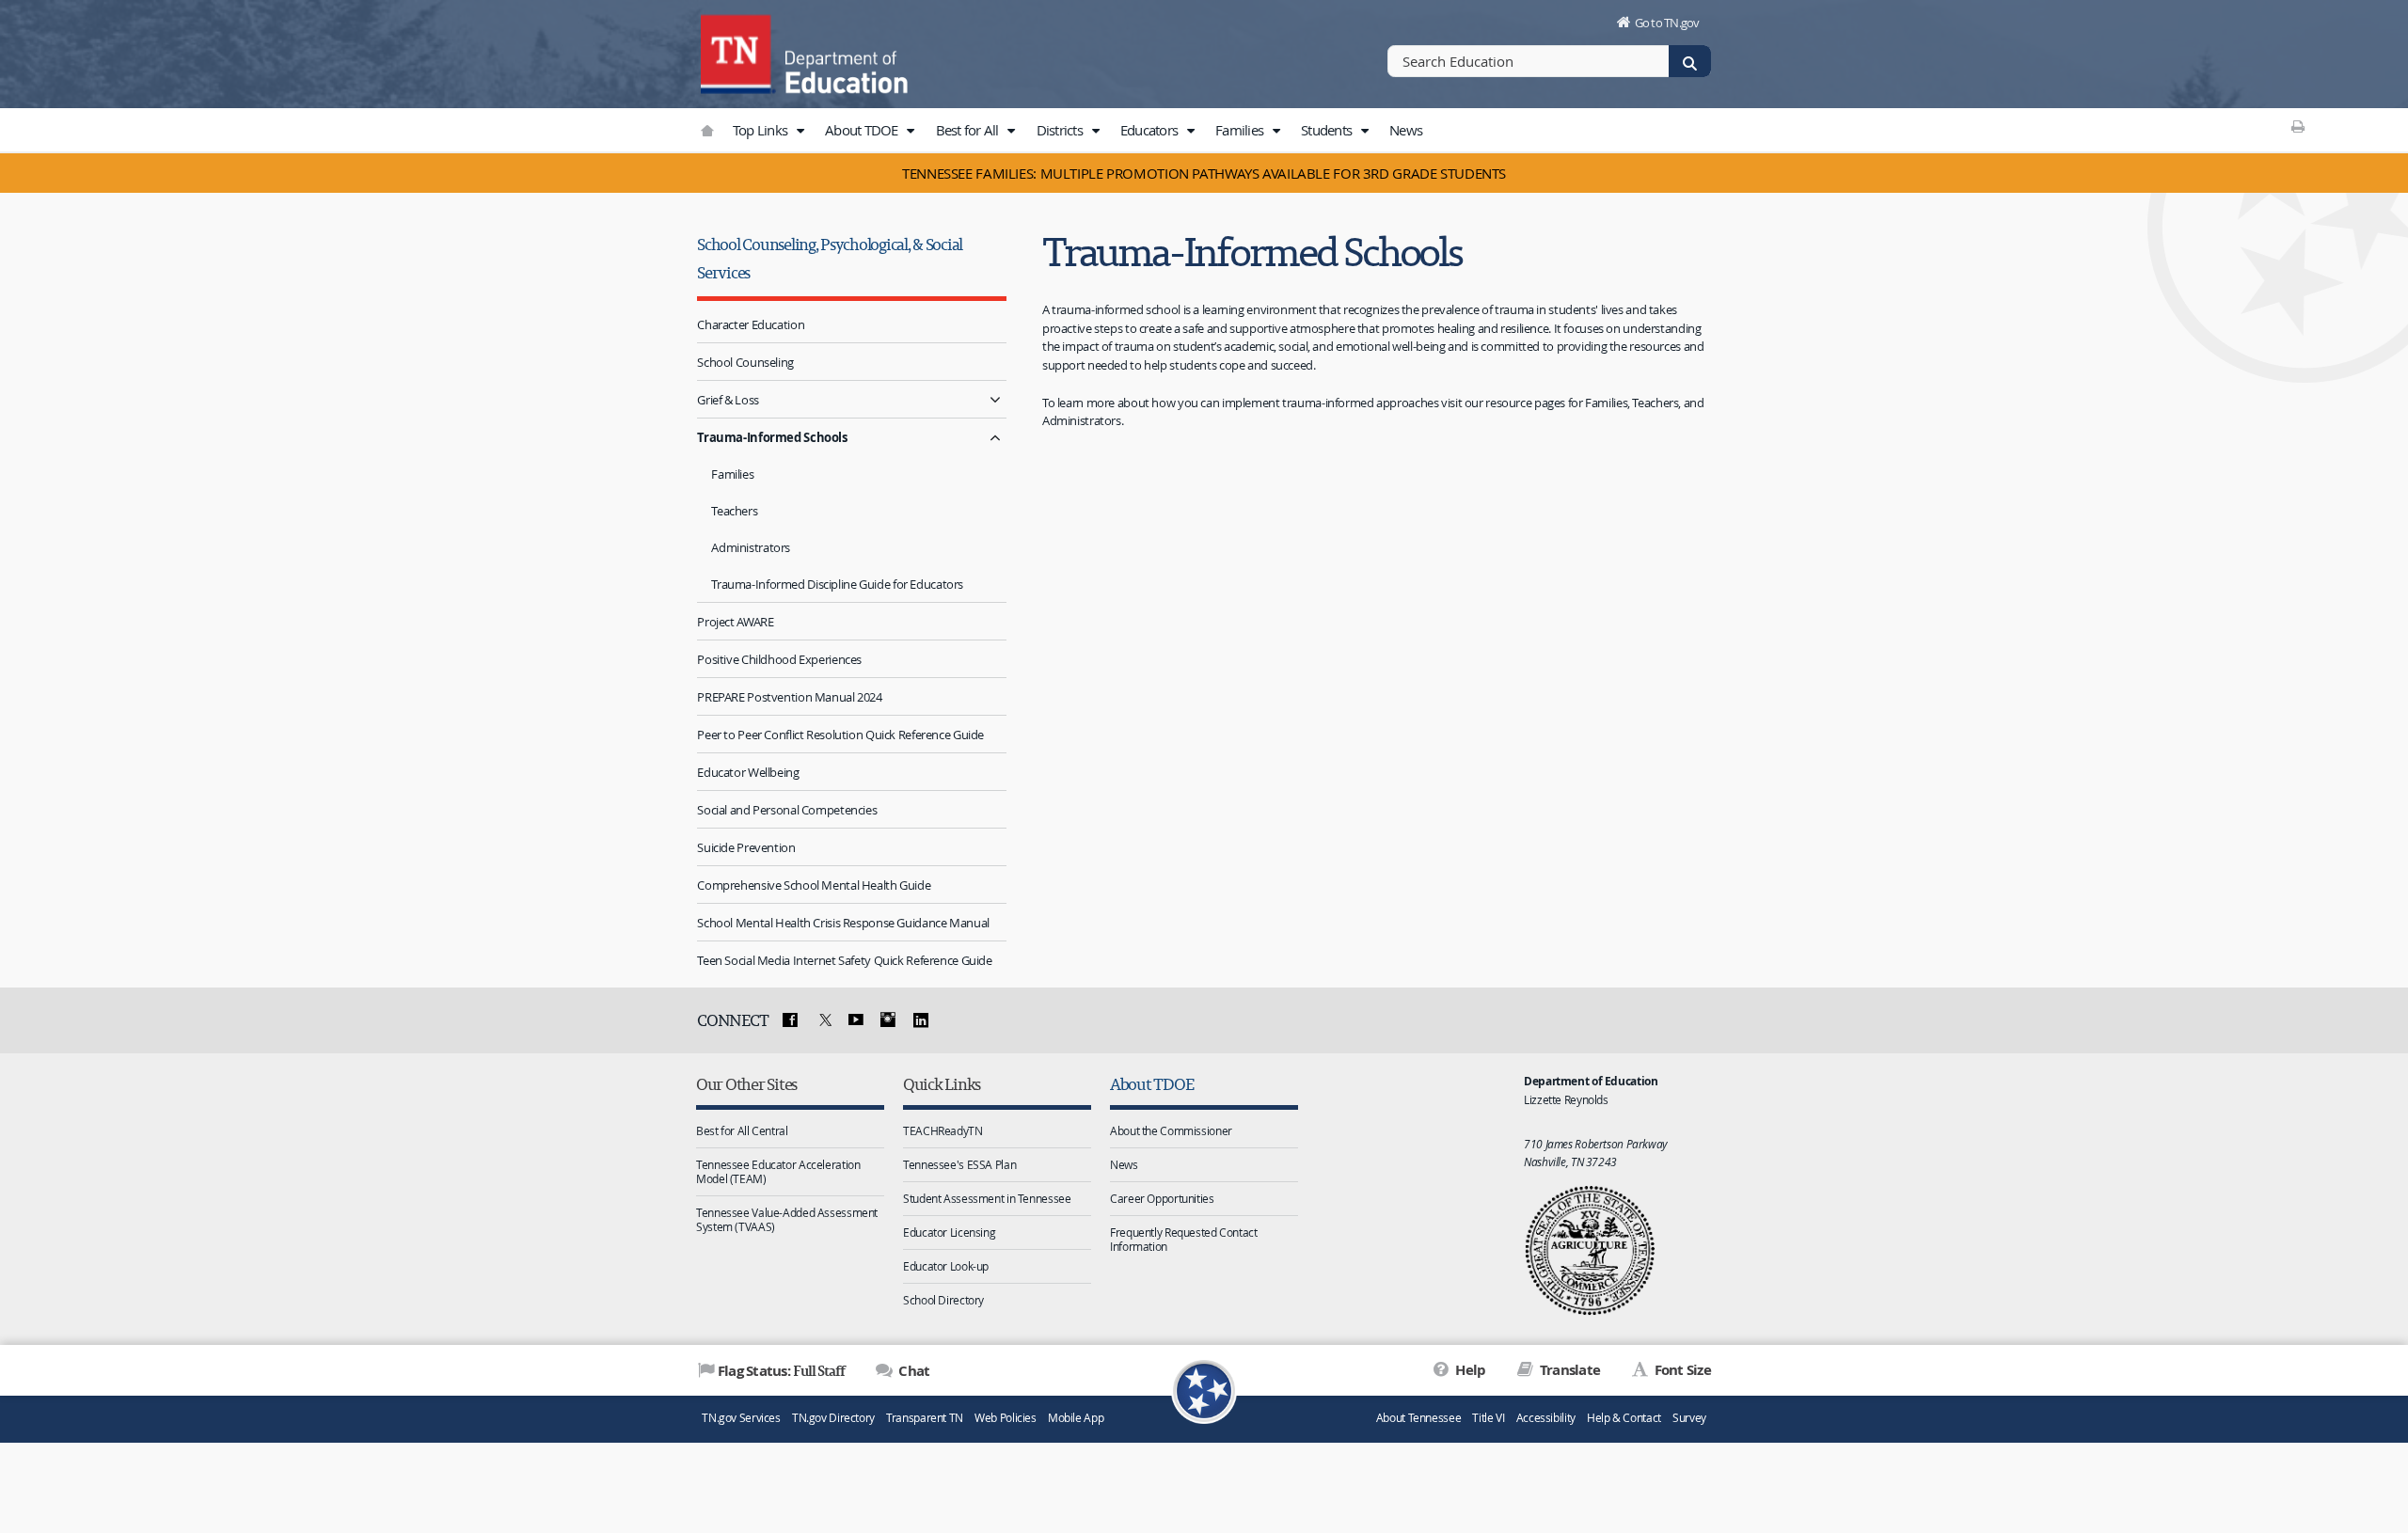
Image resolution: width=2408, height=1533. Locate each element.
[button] (800, 131)
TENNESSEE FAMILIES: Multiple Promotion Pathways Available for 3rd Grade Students (1204, 173)
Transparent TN (925, 1418)
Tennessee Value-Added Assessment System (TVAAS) (787, 1219)
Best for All (969, 130)
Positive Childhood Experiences (779, 659)
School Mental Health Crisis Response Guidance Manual (843, 923)
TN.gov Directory (833, 1418)
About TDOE (863, 130)
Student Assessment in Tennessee (987, 1198)
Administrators (751, 547)
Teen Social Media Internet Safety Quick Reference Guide (844, 960)
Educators (1151, 130)
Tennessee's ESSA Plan (959, 1164)
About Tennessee (1418, 1418)
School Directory (943, 1300)
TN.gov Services (741, 1418)
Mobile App (1076, 1418)
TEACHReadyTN (943, 1130)
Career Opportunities (1162, 1198)
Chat (912, 1371)
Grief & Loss (728, 400)
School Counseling (745, 362)
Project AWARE (735, 622)
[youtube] (855, 1020)
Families (1241, 130)
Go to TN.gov (1667, 23)
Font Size (1681, 1370)
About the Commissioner (1171, 1130)
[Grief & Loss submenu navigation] (995, 399)
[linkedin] (921, 1020)
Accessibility (1546, 1418)
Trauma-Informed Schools (772, 437)
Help (1469, 1370)
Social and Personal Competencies (787, 810)
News (1406, 130)
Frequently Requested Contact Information (1184, 1239)
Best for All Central (742, 1130)
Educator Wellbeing (748, 772)
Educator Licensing (949, 1232)
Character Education (751, 324)
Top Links (762, 130)
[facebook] (790, 1020)
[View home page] (738, 52)
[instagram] (888, 1020)
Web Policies (1006, 1418)
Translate (1568, 1370)
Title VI (1488, 1418)
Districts (1061, 130)
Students (1328, 130)
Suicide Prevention (746, 847)
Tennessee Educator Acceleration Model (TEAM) (778, 1171)
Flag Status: (781, 1370)
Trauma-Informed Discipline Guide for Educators (837, 584)
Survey (1689, 1418)
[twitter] (823, 1020)
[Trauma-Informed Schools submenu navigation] (995, 437)
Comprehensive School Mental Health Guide (814, 885)
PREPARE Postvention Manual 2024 (789, 697)
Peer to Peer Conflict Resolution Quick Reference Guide (840, 735)
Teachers (734, 511)
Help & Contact (1624, 1418)
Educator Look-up (946, 1266)
